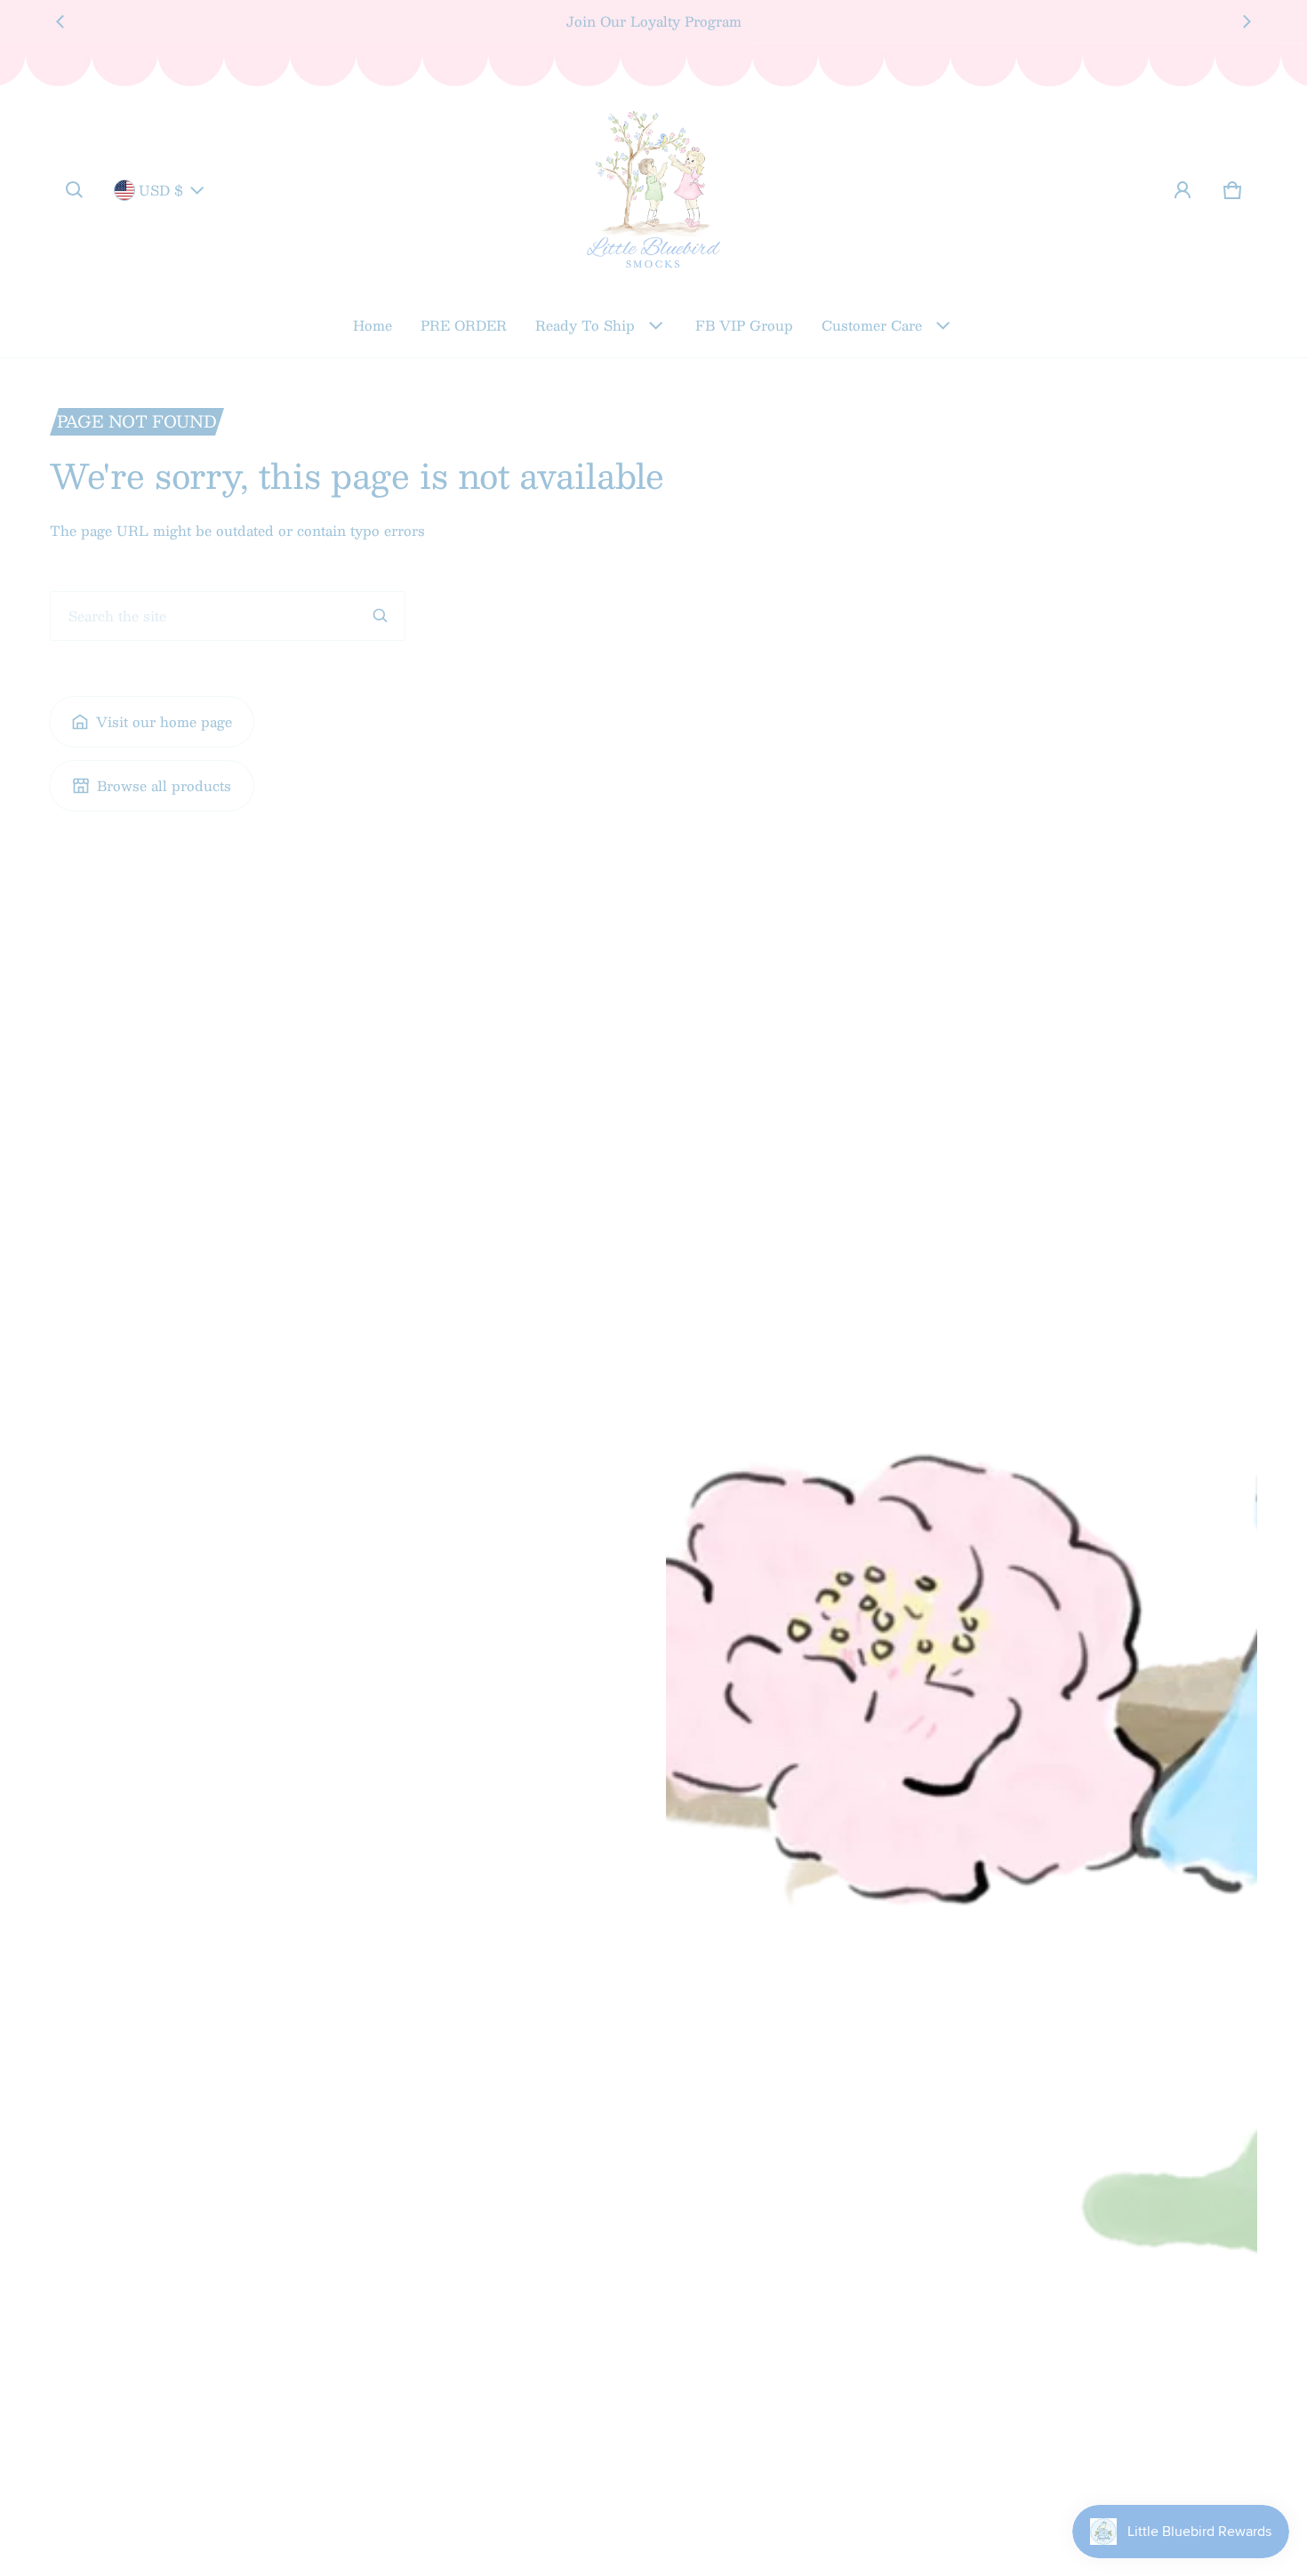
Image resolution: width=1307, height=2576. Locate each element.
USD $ (161, 190)
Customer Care (872, 325)
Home (373, 325)
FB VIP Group (744, 325)
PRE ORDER (464, 325)
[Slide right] (1247, 21)
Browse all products (164, 785)
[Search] (381, 616)
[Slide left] (60, 21)
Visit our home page (164, 721)
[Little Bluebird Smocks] (653, 190)
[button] (75, 190)
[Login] (1183, 190)
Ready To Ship (585, 325)
